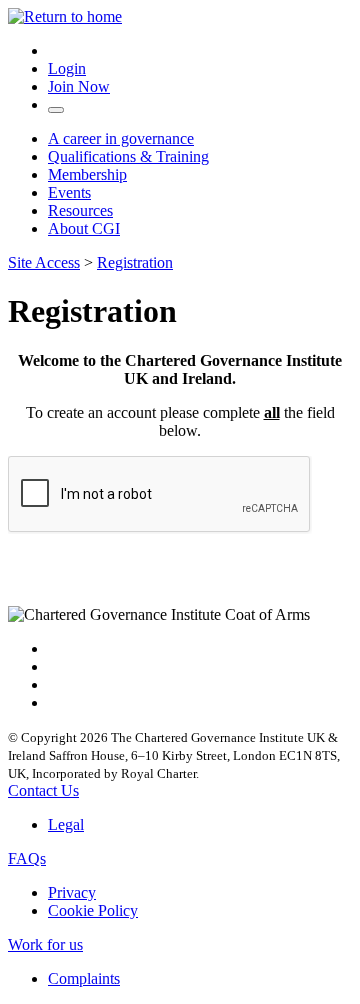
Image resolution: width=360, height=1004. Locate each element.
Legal (66, 824)
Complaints (84, 978)
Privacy (72, 892)
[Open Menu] (56, 110)
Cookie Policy (93, 910)
